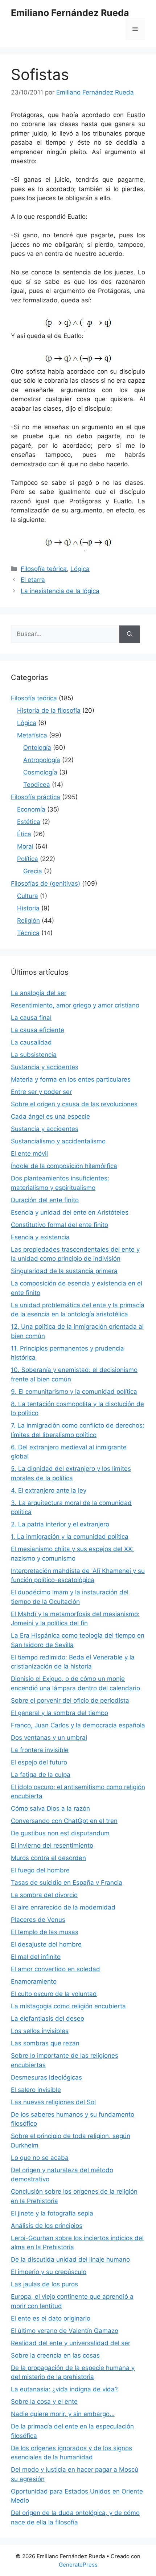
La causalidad (31, 1042)
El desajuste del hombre (46, 1944)
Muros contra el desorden (48, 1858)
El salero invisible (36, 2090)
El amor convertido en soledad (56, 1969)
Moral (25, 846)
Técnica (28, 933)
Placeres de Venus (38, 1920)
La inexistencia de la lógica (60, 591)
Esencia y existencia (40, 1237)
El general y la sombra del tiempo (59, 1713)
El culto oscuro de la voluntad (54, 1994)
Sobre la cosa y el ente (44, 2402)
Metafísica (32, 735)
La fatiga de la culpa (41, 1775)
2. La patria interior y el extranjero (60, 1524)
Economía (31, 809)
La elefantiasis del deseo (48, 2018)
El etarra (33, 580)
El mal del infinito (36, 1957)
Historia (28, 908)
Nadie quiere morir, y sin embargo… (63, 2414)
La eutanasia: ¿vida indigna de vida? (64, 2389)
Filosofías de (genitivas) (46, 884)
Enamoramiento (34, 1981)
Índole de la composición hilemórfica (64, 1166)
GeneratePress (78, 2565)
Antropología (42, 760)
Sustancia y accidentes (45, 1067)
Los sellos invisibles (40, 2031)
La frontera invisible (40, 1750)
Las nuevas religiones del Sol (53, 2102)
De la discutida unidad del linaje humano (70, 2259)
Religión (28, 921)
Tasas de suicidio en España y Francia (67, 1883)
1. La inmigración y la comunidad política (70, 1537)
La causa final (31, 1018)
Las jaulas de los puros (44, 2284)
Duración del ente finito (45, 1200)
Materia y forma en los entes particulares (71, 1079)
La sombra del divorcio (44, 1895)
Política (28, 859)
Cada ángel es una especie (50, 1116)
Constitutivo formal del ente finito (59, 1225)
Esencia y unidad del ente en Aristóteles (70, 1212)
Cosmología (40, 772)
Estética (29, 822)
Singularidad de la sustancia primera (64, 1271)
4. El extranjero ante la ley (49, 1490)
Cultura (28, 896)
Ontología (37, 748)
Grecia (33, 871)
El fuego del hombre (40, 1870)
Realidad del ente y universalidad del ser (71, 2343)
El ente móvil (29, 1154)
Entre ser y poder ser (41, 1092)
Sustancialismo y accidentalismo (58, 1141)
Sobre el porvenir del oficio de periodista (70, 1700)
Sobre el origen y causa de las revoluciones (74, 1104)
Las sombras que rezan (45, 2043)
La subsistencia (34, 1055)
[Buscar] (130, 634)
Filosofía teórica (44, 569)
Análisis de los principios (47, 2226)
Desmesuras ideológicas (46, 2077)
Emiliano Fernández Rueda (70, 13)
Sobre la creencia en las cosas (55, 2355)
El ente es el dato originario (51, 2318)
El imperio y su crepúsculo (49, 2272)
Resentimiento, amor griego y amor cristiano (75, 1005)
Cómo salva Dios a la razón (50, 1808)
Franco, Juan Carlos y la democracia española (78, 1725)
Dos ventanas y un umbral (49, 1738)
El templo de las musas (45, 1932)
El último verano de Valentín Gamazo (65, 2331)
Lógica (80, 569)
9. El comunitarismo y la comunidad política (74, 1392)
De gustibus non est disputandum (60, 1833)
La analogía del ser (39, 993)
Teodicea (37, 785)
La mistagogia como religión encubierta (68, 2006)
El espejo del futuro (39, 1762)
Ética (24, 834)
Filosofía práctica (36, 797)
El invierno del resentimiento (52, 1846)
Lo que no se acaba (40, 2158)
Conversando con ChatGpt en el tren (64, 1821)
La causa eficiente (38, 1030)
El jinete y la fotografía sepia (52, 2213)
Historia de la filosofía (49, 711)
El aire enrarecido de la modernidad (63, 1907)
